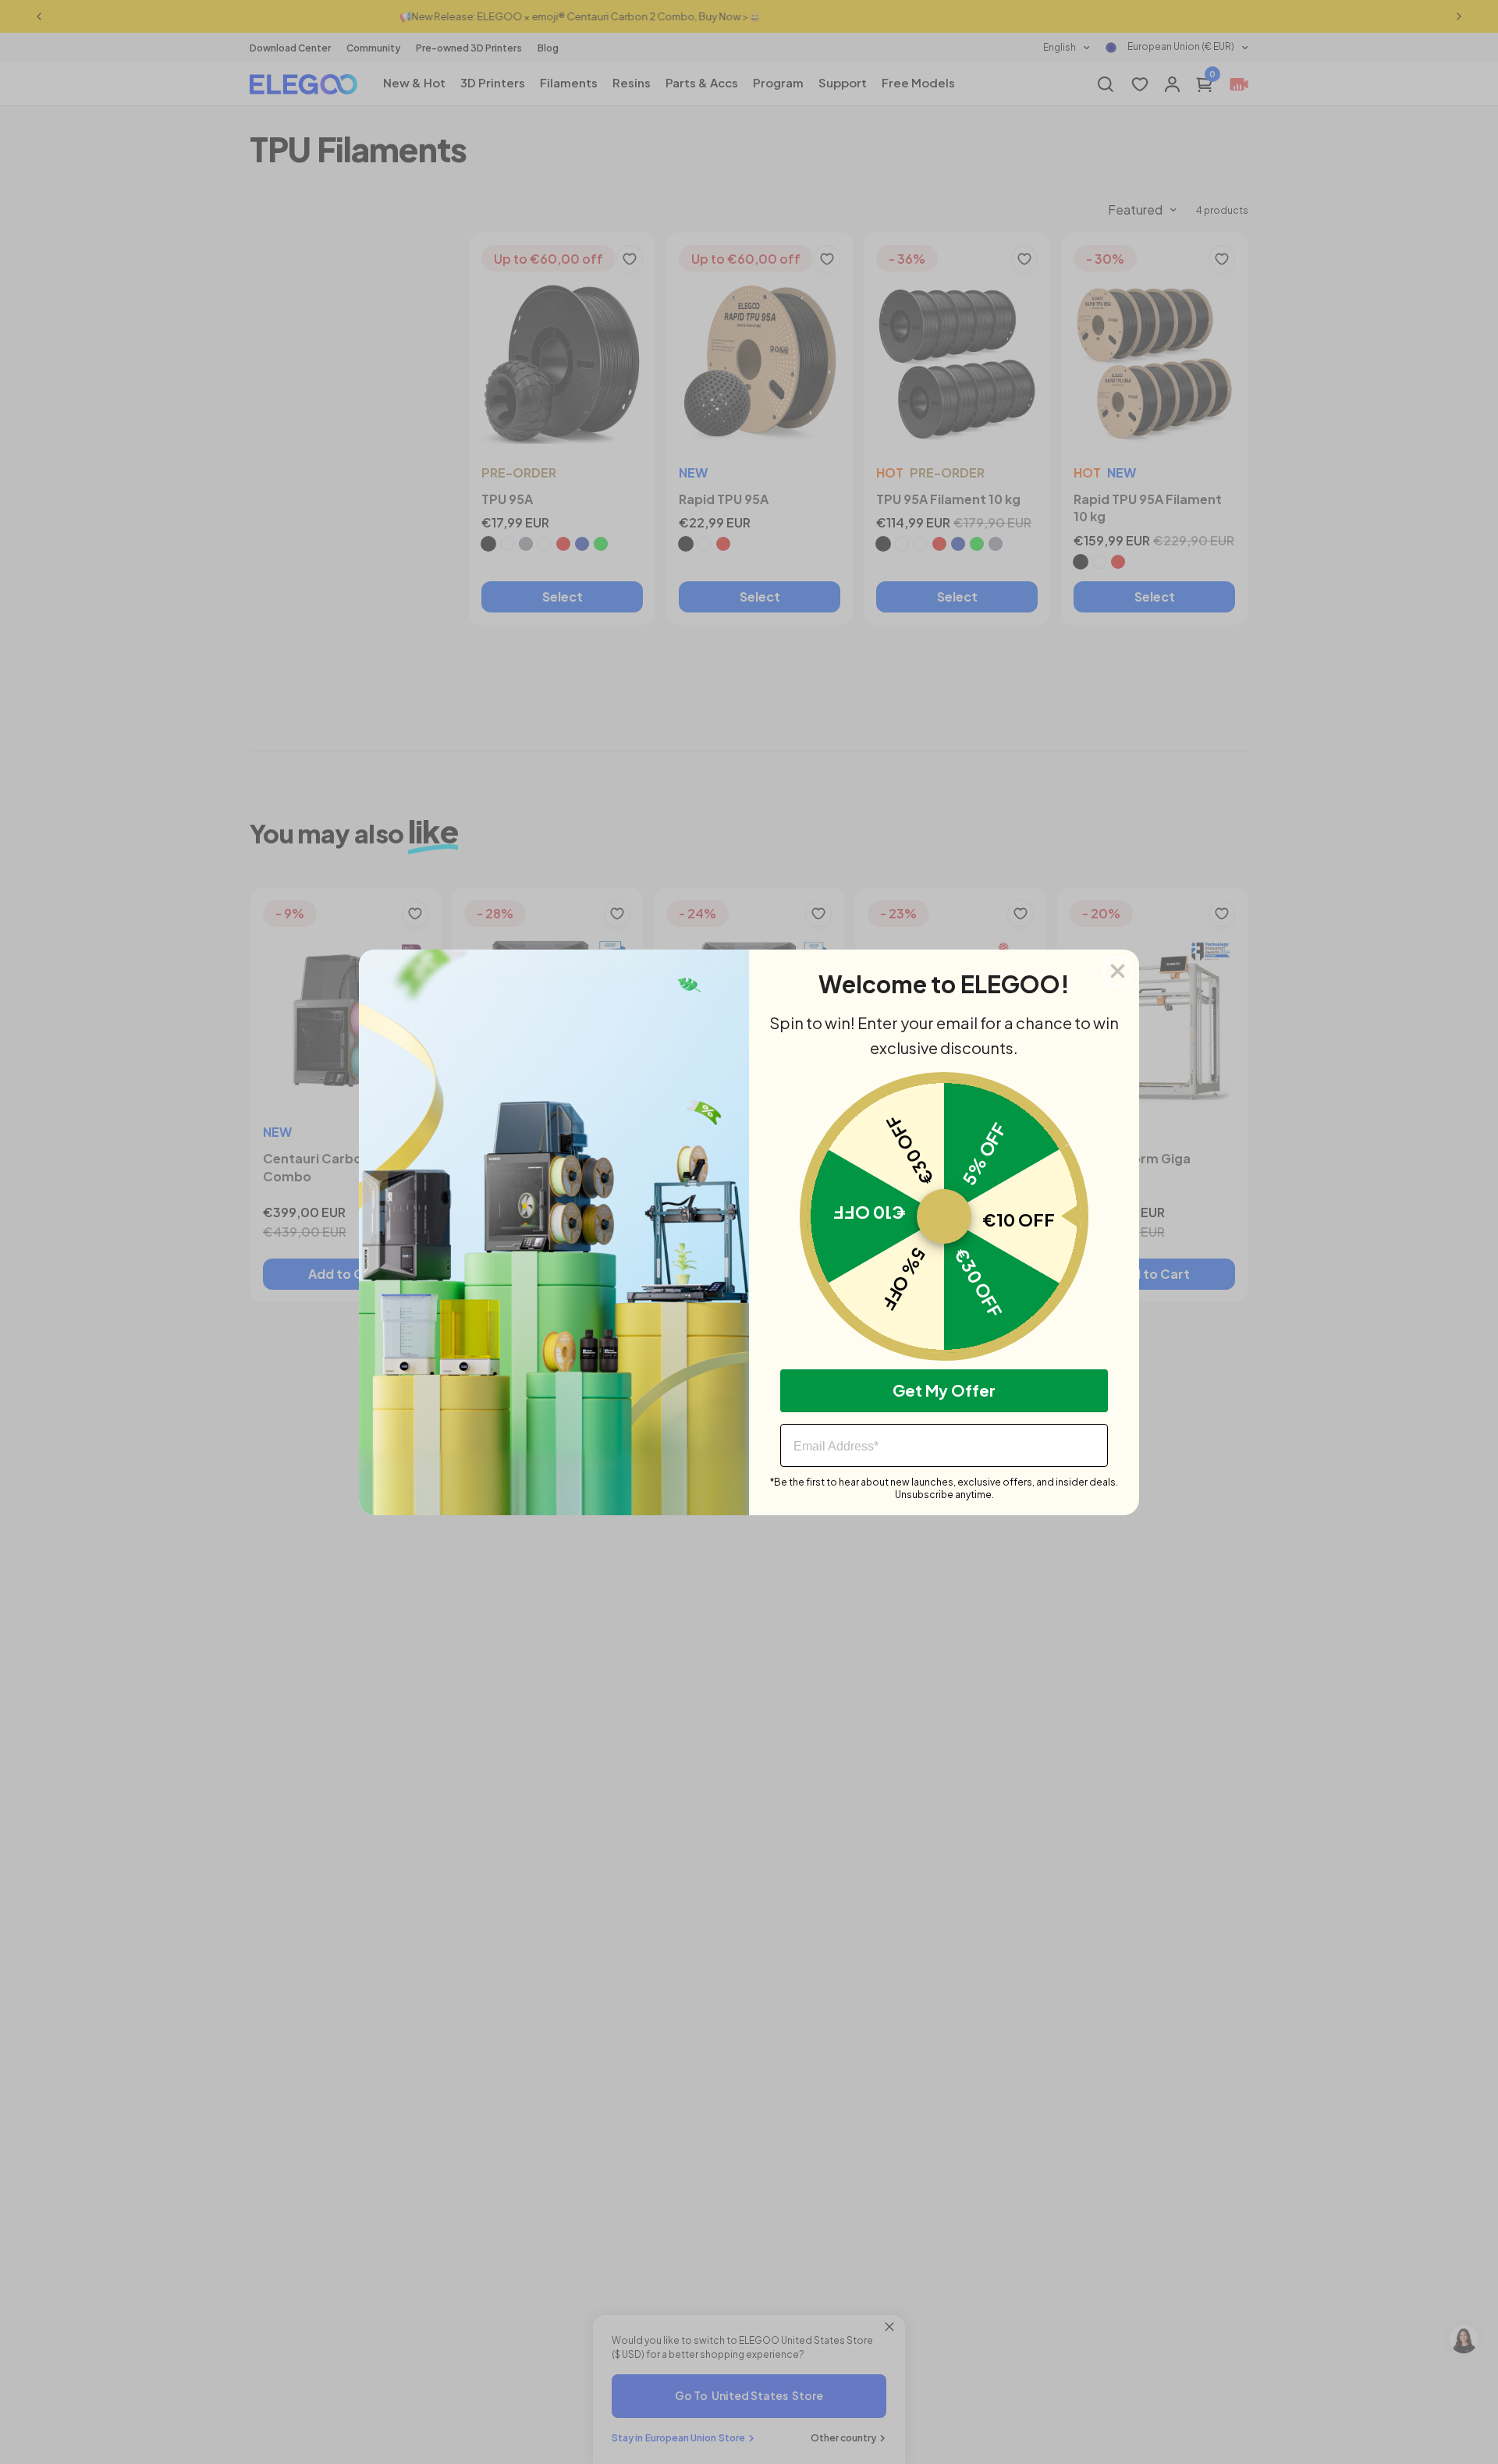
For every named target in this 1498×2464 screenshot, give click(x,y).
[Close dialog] (1118, 971)
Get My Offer (944, 1390)
